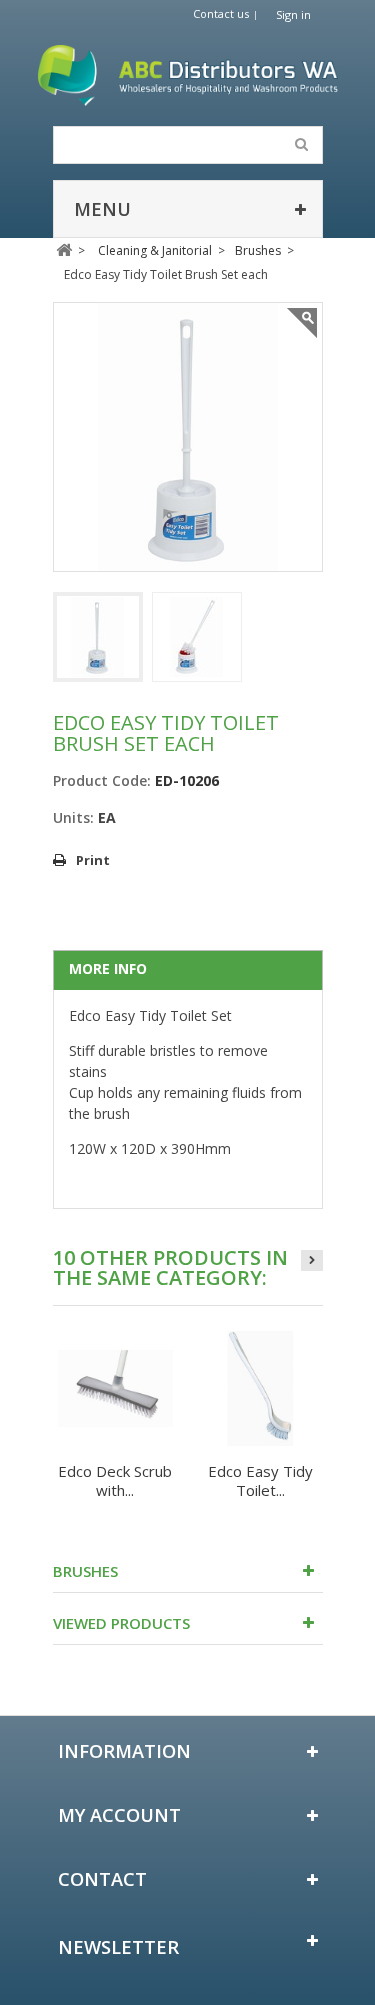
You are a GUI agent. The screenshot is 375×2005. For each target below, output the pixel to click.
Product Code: (102, 780)
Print (93, 860)
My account (119, 1815)
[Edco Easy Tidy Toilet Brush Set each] (98, 637)
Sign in (293, 14)
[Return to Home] (64, 250)
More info (108, 968)
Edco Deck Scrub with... (115, 1480)
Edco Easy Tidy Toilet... (260, 1480)
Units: (73, 817)
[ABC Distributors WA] (188, 75)
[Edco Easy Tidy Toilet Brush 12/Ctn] (260, 1388)
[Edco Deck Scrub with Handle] (115, 1388)
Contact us (221, 13)
